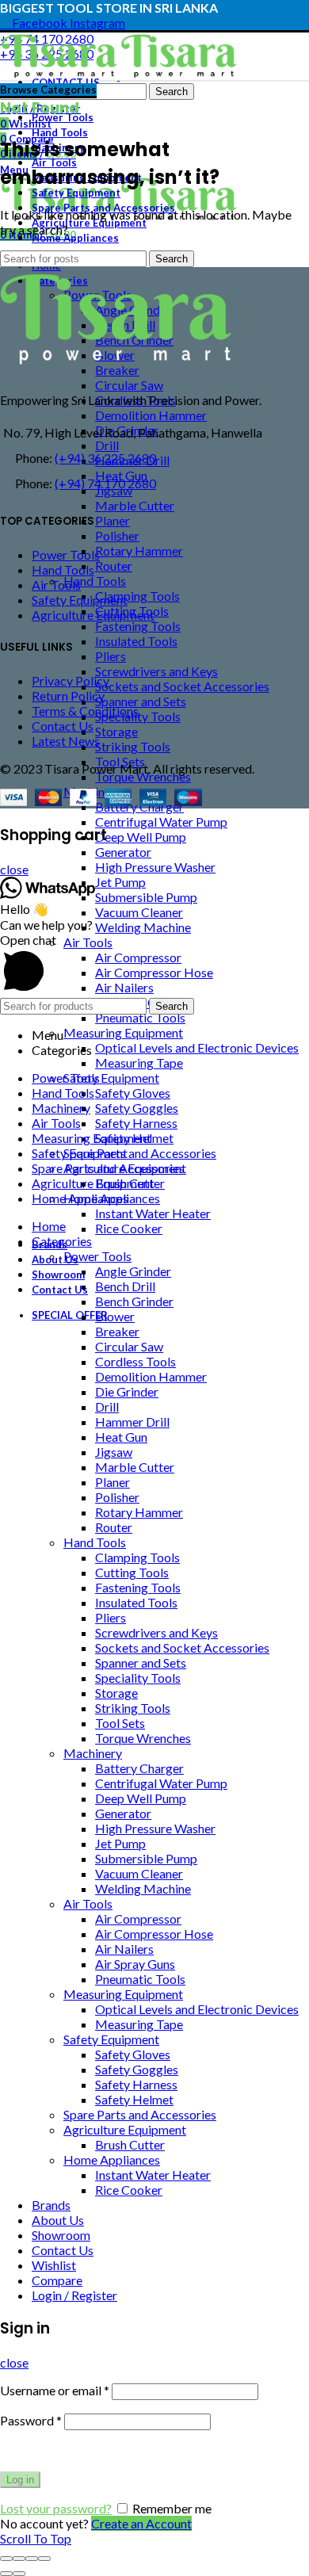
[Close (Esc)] (6, 2559)
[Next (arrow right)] (19, 2574)
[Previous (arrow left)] (6, 2574)
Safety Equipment (80, 600)
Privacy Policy (71, 680)
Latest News (66, 741)
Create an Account (141, 2523)
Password (31, 2420)
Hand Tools (63, 569)
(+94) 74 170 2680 (105, 483)
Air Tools (56, 585)
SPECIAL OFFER (70, 1315)
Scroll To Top (36, 2538)
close (14, 869)
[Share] (19, 2559)
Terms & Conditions (85, 711)
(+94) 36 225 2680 (105, 458)
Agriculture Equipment (93, 615)
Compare (57, 2280)
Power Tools (66, 554)
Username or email (55, 2390)
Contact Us (63, 726)
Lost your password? (56, 2508)
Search (172, 92)
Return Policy (68, 696)
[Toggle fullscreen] (32, 2559)
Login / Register (74, 2295)
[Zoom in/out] (44, 2559)
